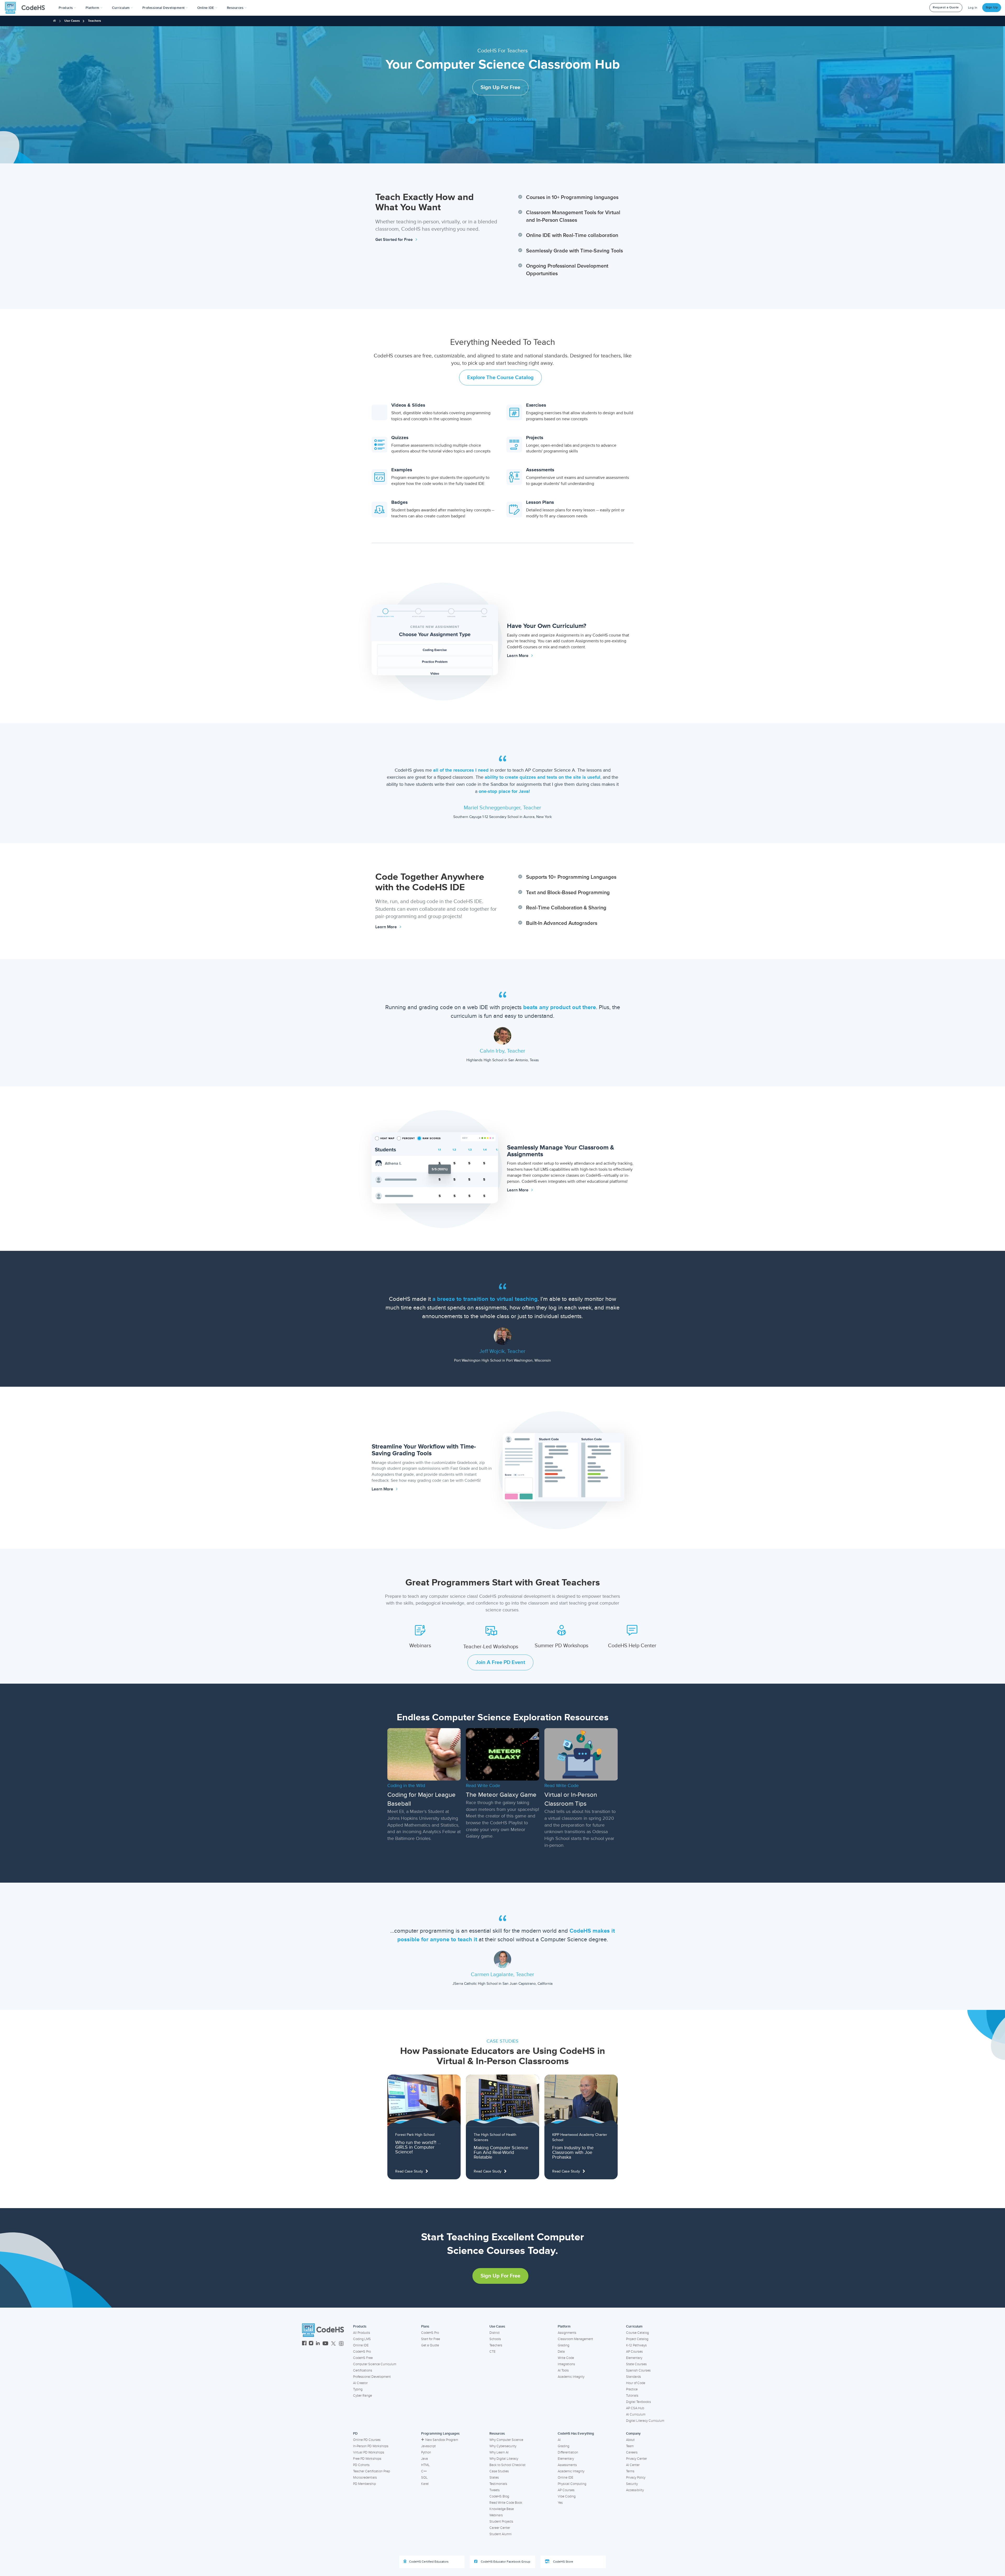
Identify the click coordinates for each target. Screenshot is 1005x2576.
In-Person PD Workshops (371, 2446)
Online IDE (361, 2345)
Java (425, 2459)
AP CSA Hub (635, 2408)
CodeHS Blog (499, 2496)
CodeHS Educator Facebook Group (505, 2562)
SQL (424, 2478)
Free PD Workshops (367, 2459)
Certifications (363, 2370)
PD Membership (364, 2484)
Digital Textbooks (638, 2402)
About (630, 2440)
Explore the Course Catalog (500, 378)
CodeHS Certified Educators (429, 2562)
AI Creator (360, 2383)
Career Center (500, 2528)
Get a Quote (430, 2345)
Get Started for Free (395, 240)
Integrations (566, 2364)
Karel (425, 2484)
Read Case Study (409, 2171)
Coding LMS (362, 2339)
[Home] (54, 21)
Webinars (496, 2515)
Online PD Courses (367, 2440)
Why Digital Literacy (504, 2459)
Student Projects (501, 2522)
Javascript (428, 2446)
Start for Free (431, 2339)
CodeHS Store (563, 2562)
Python (426, 2452)
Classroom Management (575, 2339)
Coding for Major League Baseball (421, 1799)
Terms (630, 2471)
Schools (495, 2339)
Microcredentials (365, 2478)
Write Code (566, 2358)
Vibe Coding (567, 2496)
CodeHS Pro (362, 2352)
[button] (67, 8)
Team (630, 2446)
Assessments (567, 2465)
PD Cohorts (361, 2465)
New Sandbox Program (442, 2440)
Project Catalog (637, 2339)
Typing (358, 2389)
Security (632, 2484)
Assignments (567, 2333)
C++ (424, 2471)
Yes (560, 2503)
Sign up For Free (500, 2276)
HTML (425, 2465)
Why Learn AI (499, 2452)
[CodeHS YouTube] (325, 2344)
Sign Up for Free (500, 87)
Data (561, 2352)
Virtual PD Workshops (369, 2452)
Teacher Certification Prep (372, 2471)
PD (355, 2434)
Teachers (496, 2345)
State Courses (636, 2364)
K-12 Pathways (636, 2345)
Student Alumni (501, 2534)
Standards (633, 2377)
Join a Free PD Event (500, 1662)
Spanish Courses (638, 2370)
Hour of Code (636, 2383)
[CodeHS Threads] (341, 2344)
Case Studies (499, 2471)
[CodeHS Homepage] (27, 8)
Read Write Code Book (506, 2503)
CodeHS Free (363, 2358)
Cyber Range (362, 2396)
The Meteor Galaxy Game (501, 1795)
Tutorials (632, 2396)
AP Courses (634, 2352)
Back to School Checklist (507, 2465)
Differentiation (568, 2452)
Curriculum (634, 2326)
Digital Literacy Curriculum (645, 2421)
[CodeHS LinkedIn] (318, 2344)
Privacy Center (636, 2459)
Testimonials (498, 2484)
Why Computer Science (506, 2440)
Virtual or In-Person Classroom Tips (571, 1799)
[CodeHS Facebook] (304, 2344)
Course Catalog (637, 2333)
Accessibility (635, 2490)
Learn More (518, 656)
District (495, 2333)
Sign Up (992, 7)
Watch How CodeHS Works (507, 119)
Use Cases (497, 2326)
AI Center (633, 2465)
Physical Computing (572, 2484)
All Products (362, 2333)
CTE (492, 2352)
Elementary (634, 2358)
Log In (973, 8)
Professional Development (372, 2377)
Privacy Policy (636, 2478)
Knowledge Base (502, 2509)
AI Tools (563, 2370)
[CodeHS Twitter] (333, 2344)
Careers (632, 2452)
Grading (563, 2345)
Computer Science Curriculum (375, 2364)
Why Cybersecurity (503, 2446)
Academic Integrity (571, 2377)
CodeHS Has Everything (576, 2434)
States (494, 2478)
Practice (632, 2389)
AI (559, 2440)
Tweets (495, 2490)
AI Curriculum (636, 2414)
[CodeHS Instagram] (311, 2344)
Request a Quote (946, 7)
